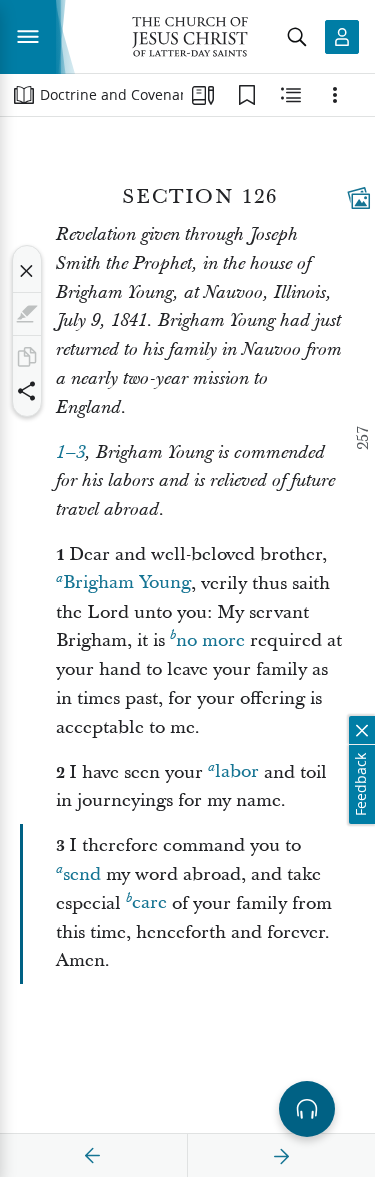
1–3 (70, 453)
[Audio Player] (307, 1109)
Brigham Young (127, 583)
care (149, 903)
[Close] (27, 271)
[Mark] (27, 314)
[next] (281, 1156)
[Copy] (27, 357)
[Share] (27, 391)
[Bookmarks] (247, 95)
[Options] (335, 95)
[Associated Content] (359, 198)
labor (237, 772)
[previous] (93, 1156)
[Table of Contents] (24, 95)
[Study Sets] (203, 95)
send (82, 874)
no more (210, 640)
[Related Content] (291, 95)
